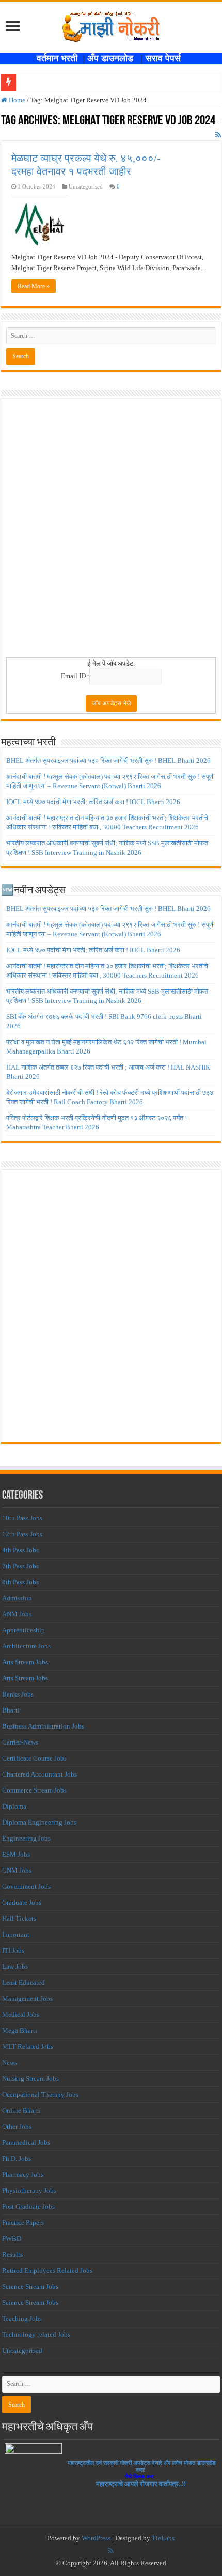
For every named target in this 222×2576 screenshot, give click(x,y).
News (10, 2062)
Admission (17, 1598)
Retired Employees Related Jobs (47, 2271)
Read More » (34, 286)
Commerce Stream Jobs (34, 1790)
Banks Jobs (18, 1694)
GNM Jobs (17, 1870)
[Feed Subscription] (218, 135)
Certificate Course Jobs (34, 1758)
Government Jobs (26, 1886)
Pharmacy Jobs (23, 2174)
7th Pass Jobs (20, 1566)
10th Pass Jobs (22, 1518)
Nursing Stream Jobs (30, 2078)
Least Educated (23, 1982)
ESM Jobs (16, 1854)
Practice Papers (23, 2222)
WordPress (96, 2538)
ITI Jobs (13, 1950)
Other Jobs (17, 2126)
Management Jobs (27, 1998)
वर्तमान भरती (58, 58)
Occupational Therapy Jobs (40, 2094)
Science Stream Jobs (30, 2287)
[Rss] (111, 2551)
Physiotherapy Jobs (29, 2190)
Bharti (11, 1710)
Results (12, 2255)
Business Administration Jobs (43, 1726)
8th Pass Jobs (20, 1582)
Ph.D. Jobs (17, 2158)
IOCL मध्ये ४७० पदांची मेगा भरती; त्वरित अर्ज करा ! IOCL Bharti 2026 (93, 802)
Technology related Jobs (36, 2335)
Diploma (14, 1806)
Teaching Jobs (22, 2319)
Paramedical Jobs (26, 2142)
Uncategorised (22, 2351)
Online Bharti (21, 2110)
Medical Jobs (21, 2014)
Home (16, 100)
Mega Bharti (20, 2030)
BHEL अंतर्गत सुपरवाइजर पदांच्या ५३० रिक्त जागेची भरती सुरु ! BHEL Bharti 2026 (108, 760)
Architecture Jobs (26, 1646)
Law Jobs (15, 1966)
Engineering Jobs (26, 1838)
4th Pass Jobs (20, 1550)
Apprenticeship (23, 1630)
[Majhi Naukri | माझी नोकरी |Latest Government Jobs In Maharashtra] (111, 25)
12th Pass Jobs (22, 1534)
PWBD (12, 2239)
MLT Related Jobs (28, 2046)
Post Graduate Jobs (28, 2206)
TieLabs (163, 2538)
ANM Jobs (17, 1614)
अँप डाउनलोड (114, 58)
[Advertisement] (111, 531)
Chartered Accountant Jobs (39, 1774)
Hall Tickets (19, 1918)
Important (16, 1934)
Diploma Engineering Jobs (39, 1822)
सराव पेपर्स (166, 58)
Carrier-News (20, 1742)
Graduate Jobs (22, 1902)
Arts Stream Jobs (25, 1662)
